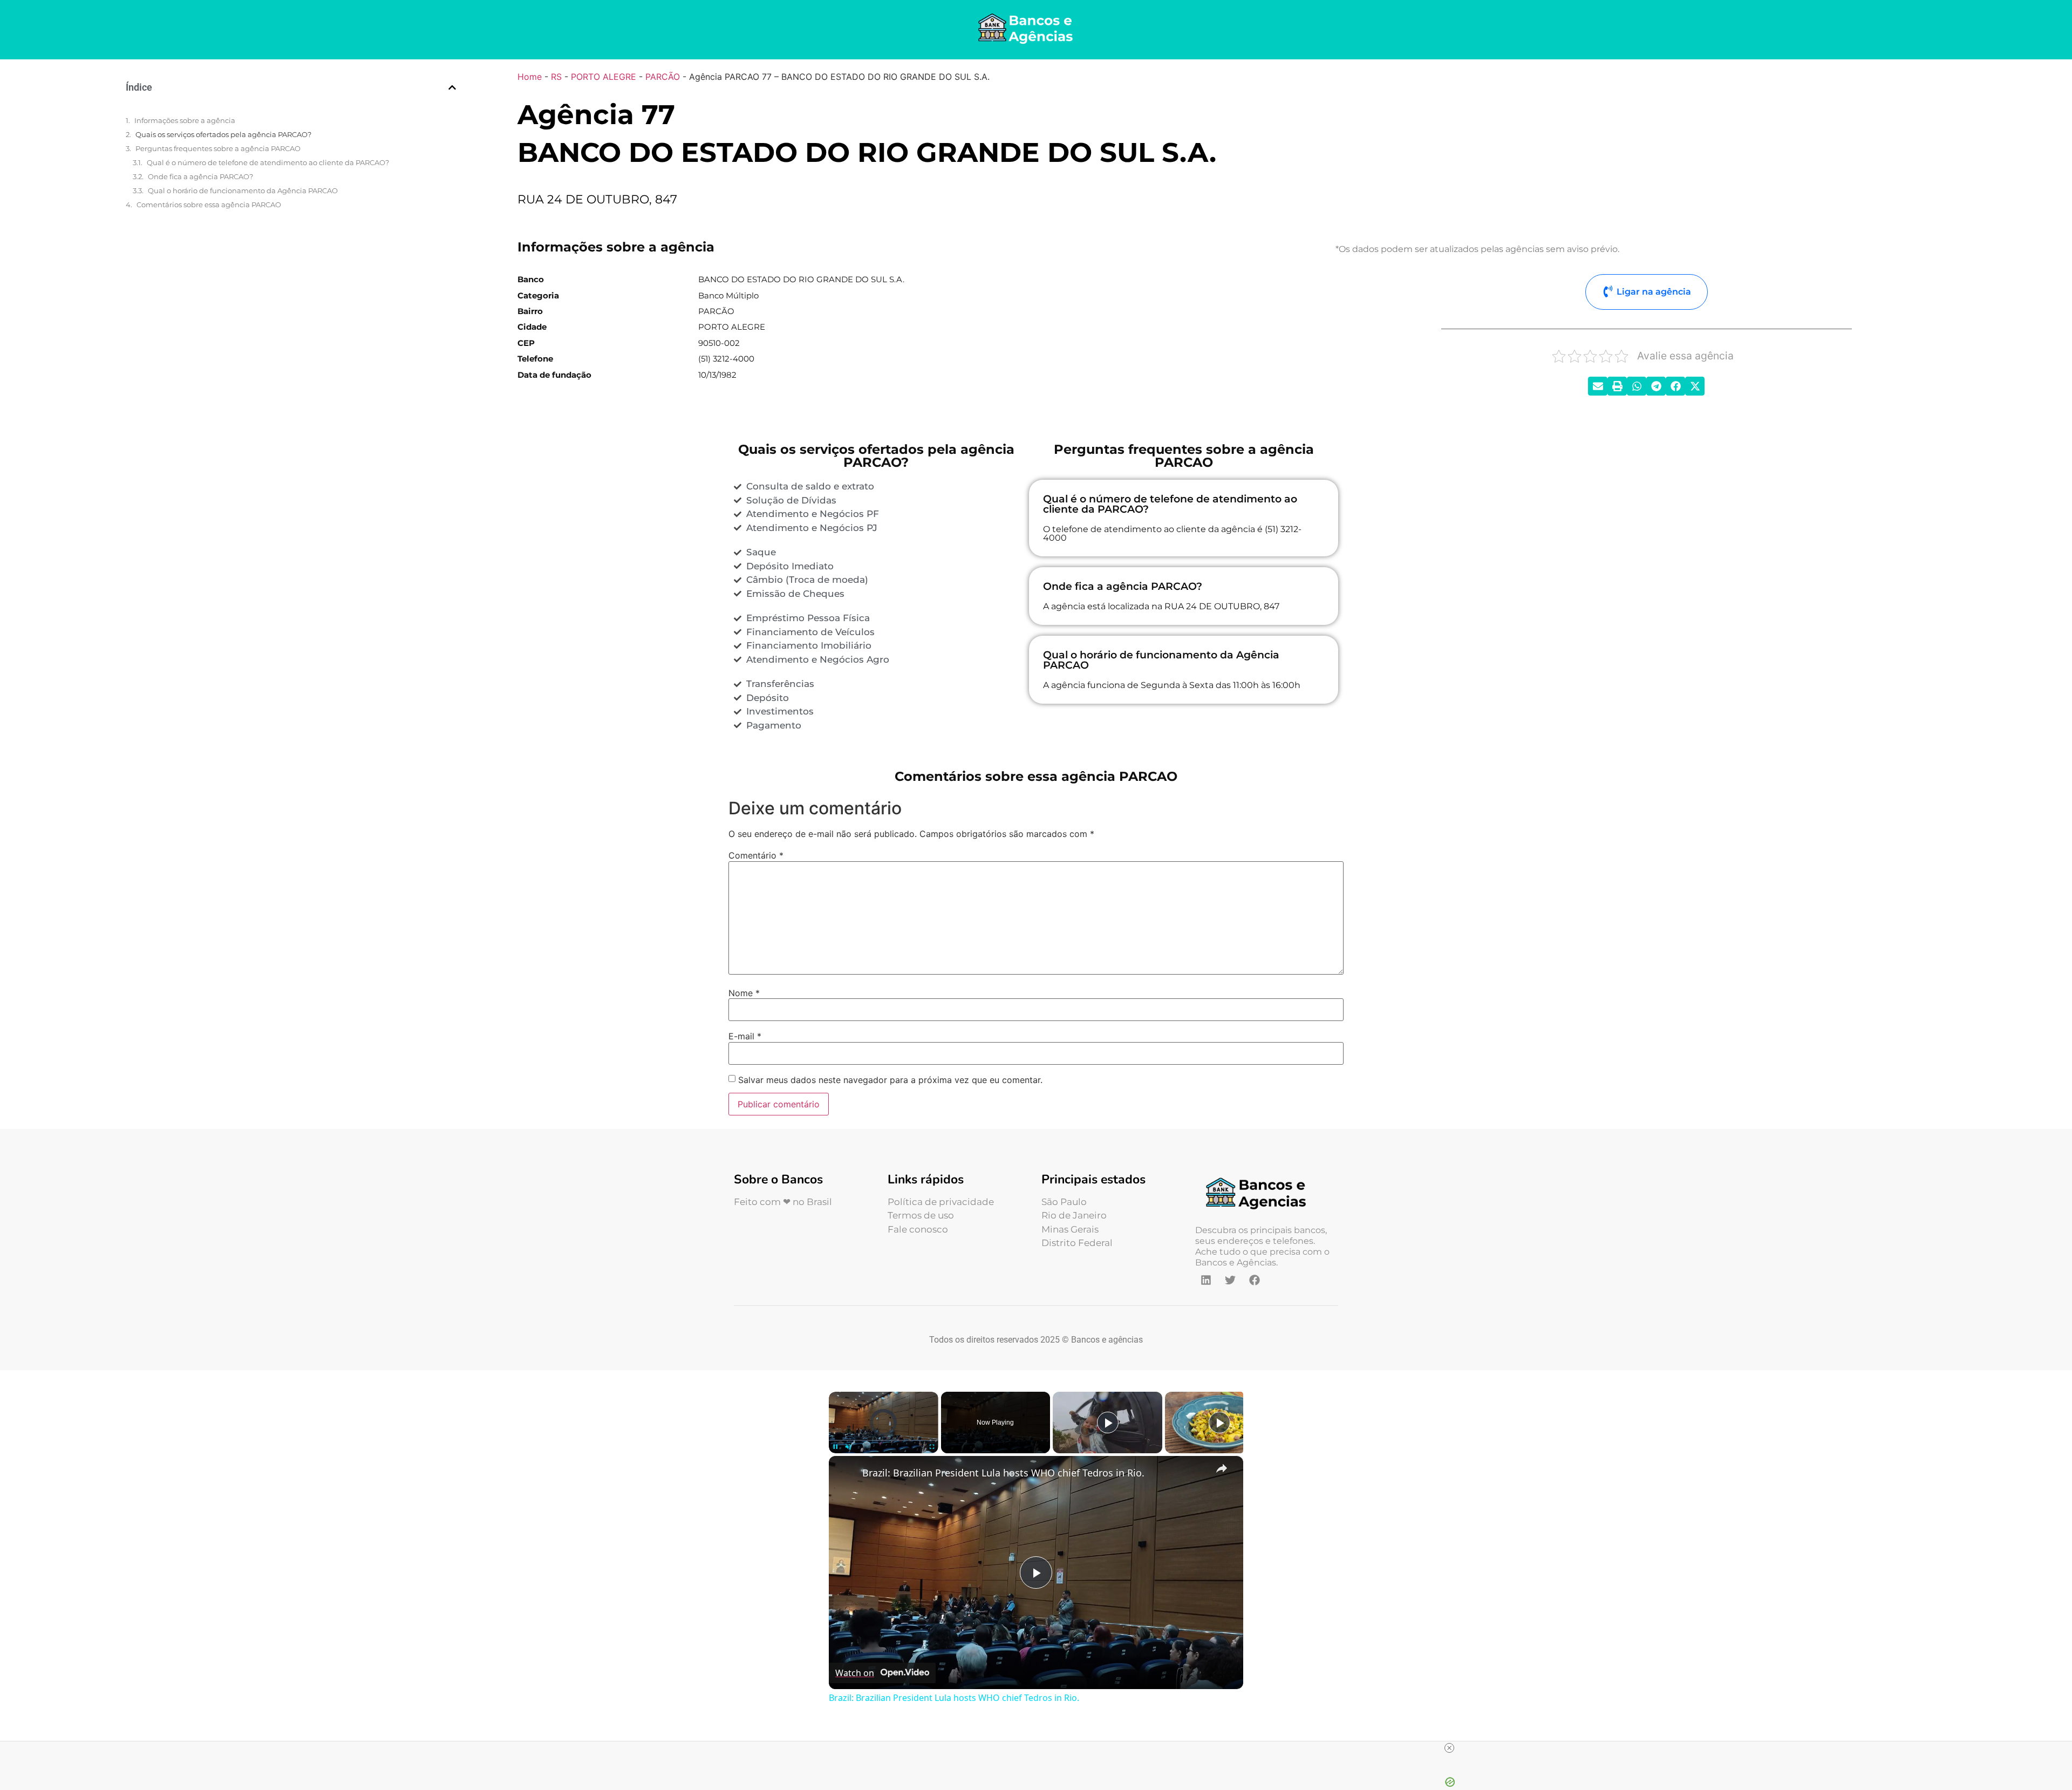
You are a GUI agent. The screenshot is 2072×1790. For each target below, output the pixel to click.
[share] (1222, 1468)
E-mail (745, 1036)
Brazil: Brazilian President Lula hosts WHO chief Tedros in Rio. (1003, 1473)
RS (556, 77)
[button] (452, 87)
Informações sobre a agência (185, 120)
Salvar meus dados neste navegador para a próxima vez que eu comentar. (890, 1080)
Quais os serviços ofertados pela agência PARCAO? (223, 134)
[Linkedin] (1206, 1280)
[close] (1449, 1748)
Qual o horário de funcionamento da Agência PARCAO (243, 190)
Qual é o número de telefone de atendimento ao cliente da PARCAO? (268, 162)
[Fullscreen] (932, 1447)
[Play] (835, 1447)
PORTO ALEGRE (604, 77)
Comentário (756, 855)
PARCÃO (663, 77)
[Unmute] (848, 1447)
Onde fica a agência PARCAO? (200, 176)
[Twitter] (1230, 1280)
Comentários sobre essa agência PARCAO (209, 205)
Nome (744, 993)
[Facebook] (1255, 1280)
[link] (846, 1473)
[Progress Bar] (884, 1440)
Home (530, 77)
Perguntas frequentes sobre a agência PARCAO (218, 148)
